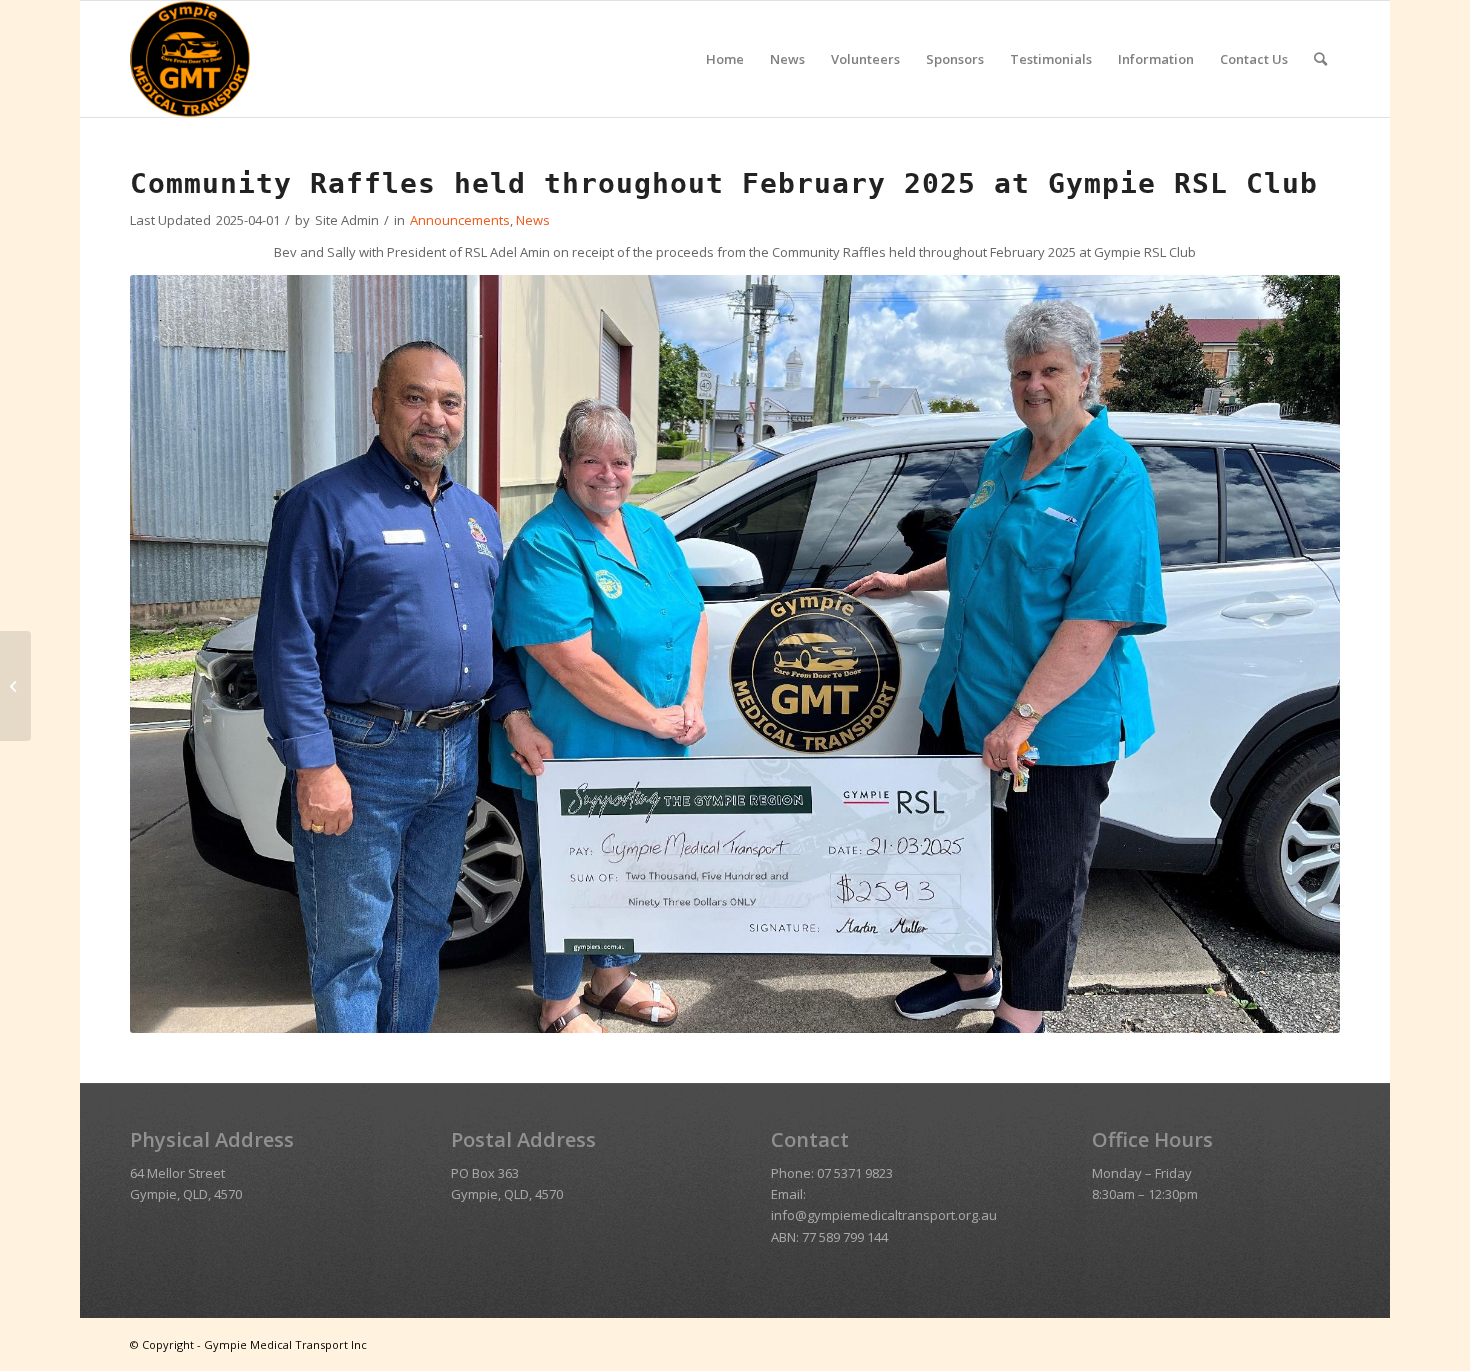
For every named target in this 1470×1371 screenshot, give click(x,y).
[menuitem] (725, 59)
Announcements (460, 220)
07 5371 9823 (855, 1173)
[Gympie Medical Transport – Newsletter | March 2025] (15, 686)
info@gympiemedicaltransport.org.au (884, 1215)
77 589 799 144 (845, 1237)
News (533, 220)
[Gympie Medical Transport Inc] (190, 59)
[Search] (1320, 59)
